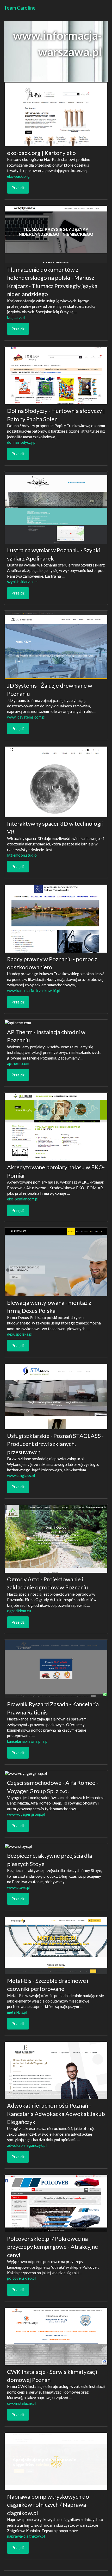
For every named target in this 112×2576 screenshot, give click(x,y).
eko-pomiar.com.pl (23, 1199)
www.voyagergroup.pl (26, 1814)
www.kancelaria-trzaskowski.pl (34, 990)
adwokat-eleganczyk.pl (27, 2145)
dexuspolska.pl (20, 1334)
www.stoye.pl (19, 1887)
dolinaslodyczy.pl (22, 442)
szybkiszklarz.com (22, 582)
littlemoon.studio (22, 855)
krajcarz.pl (16, 317)
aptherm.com (18, 1063)
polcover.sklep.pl (21, 2278)
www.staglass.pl (21, 1475)
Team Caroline (20, 8)
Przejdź (18, 188)
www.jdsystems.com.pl (26, 717)
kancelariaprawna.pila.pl (28, 1741)
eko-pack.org (18, 176)
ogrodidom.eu (19, 1611)
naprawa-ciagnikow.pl (26, 2536)
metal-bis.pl (17, 2012)
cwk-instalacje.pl (21, 2403)
